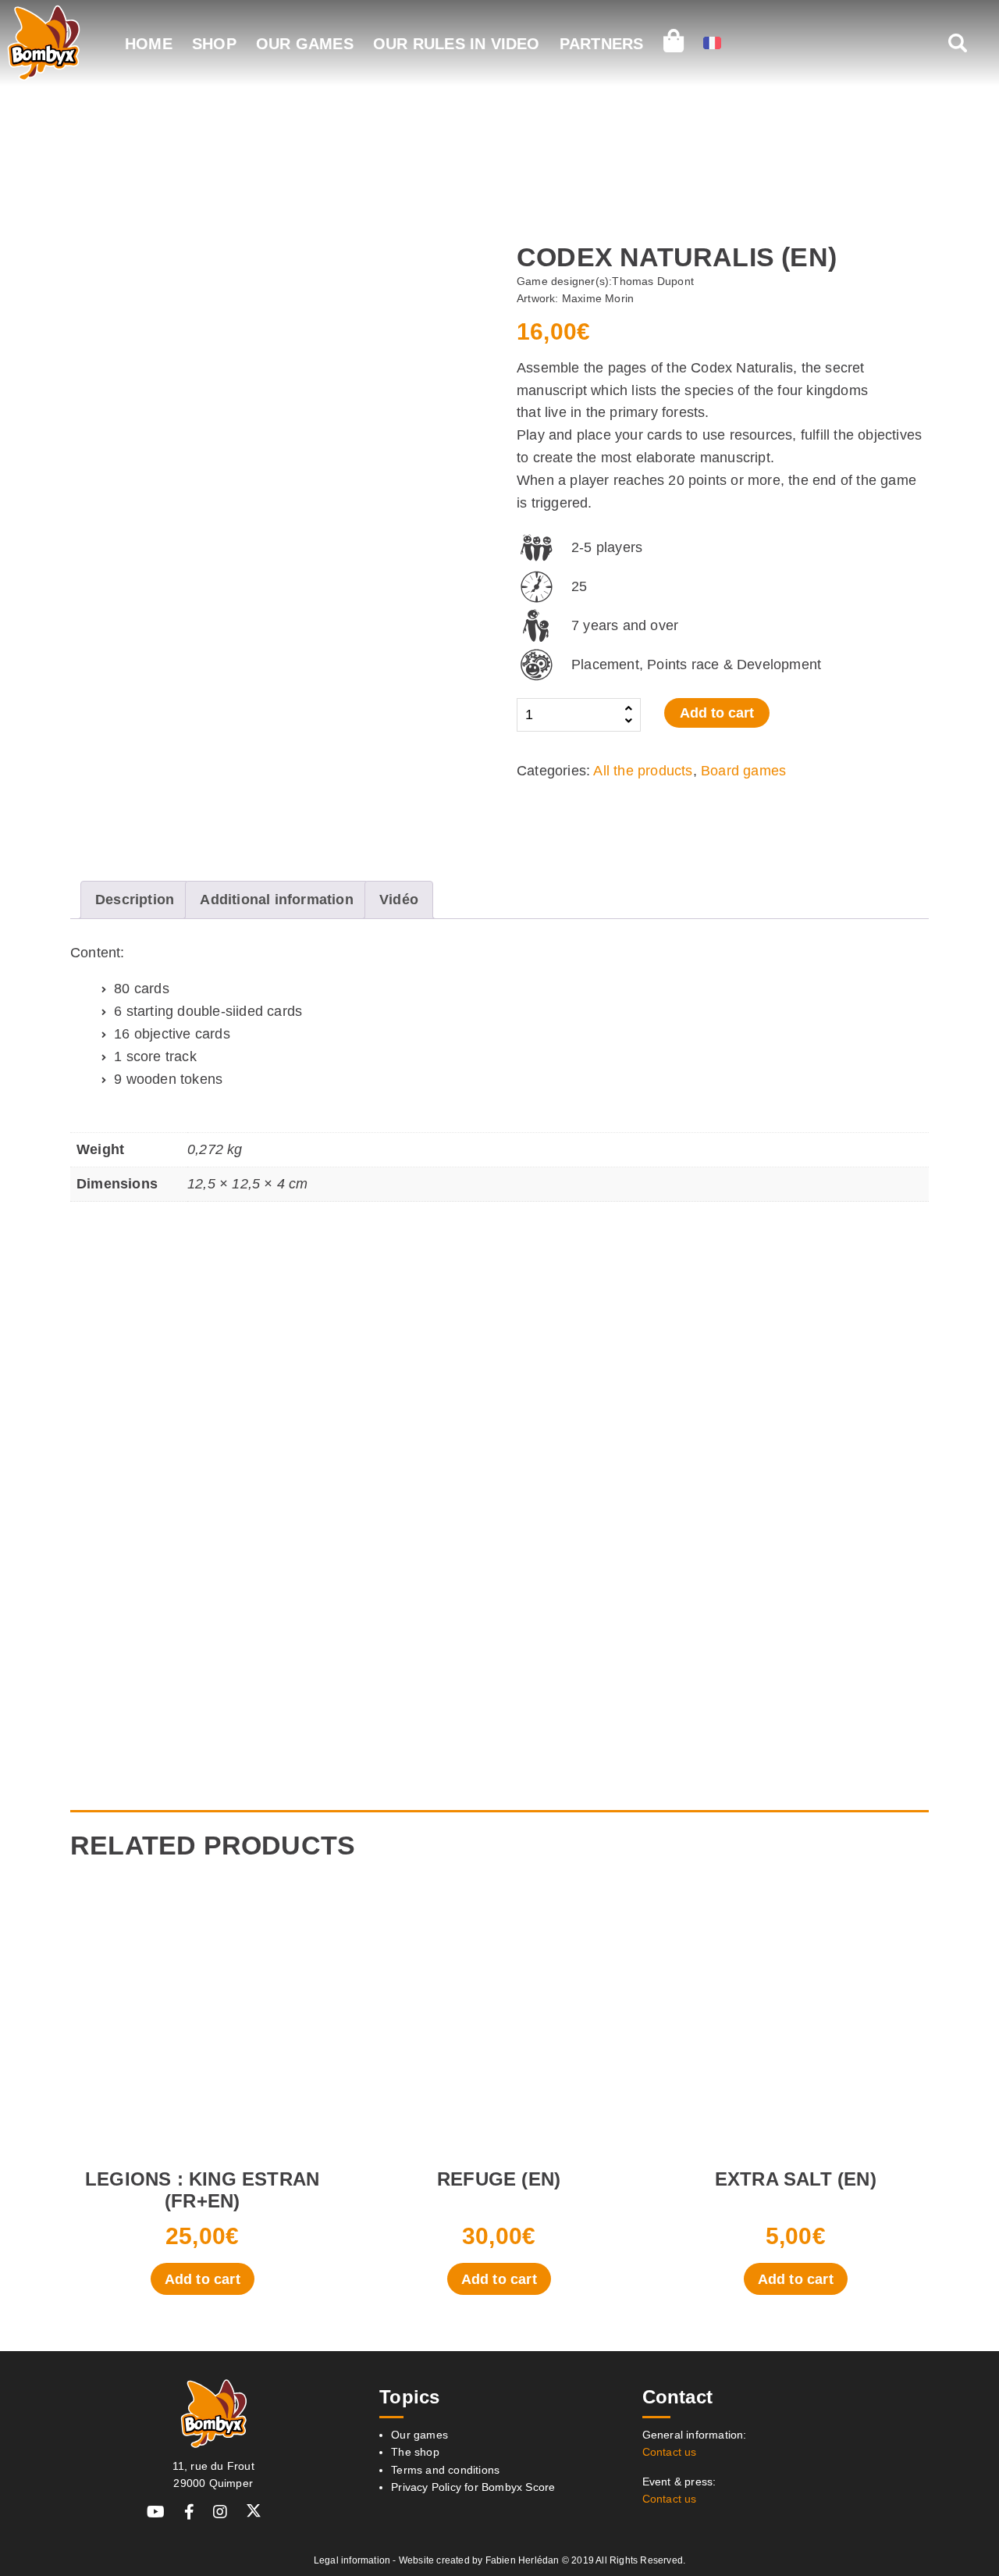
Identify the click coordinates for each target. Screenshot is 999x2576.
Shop (214, 44)
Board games (743, 771)
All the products (643, 771)
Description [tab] (135, 900)
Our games (305, 44)
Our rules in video (457, 44)
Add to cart (717, 713)
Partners (602, 44)
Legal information (352, 2560)
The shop (415, 2452)
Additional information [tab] (276, 900)
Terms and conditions (445, 2470)
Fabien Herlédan (523, 2560)
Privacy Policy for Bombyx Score (473, 2487)
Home (149, 44)
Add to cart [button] (203, 2279)
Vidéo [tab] (399, 900)
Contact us (670, 2452)
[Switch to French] (712, 45)
